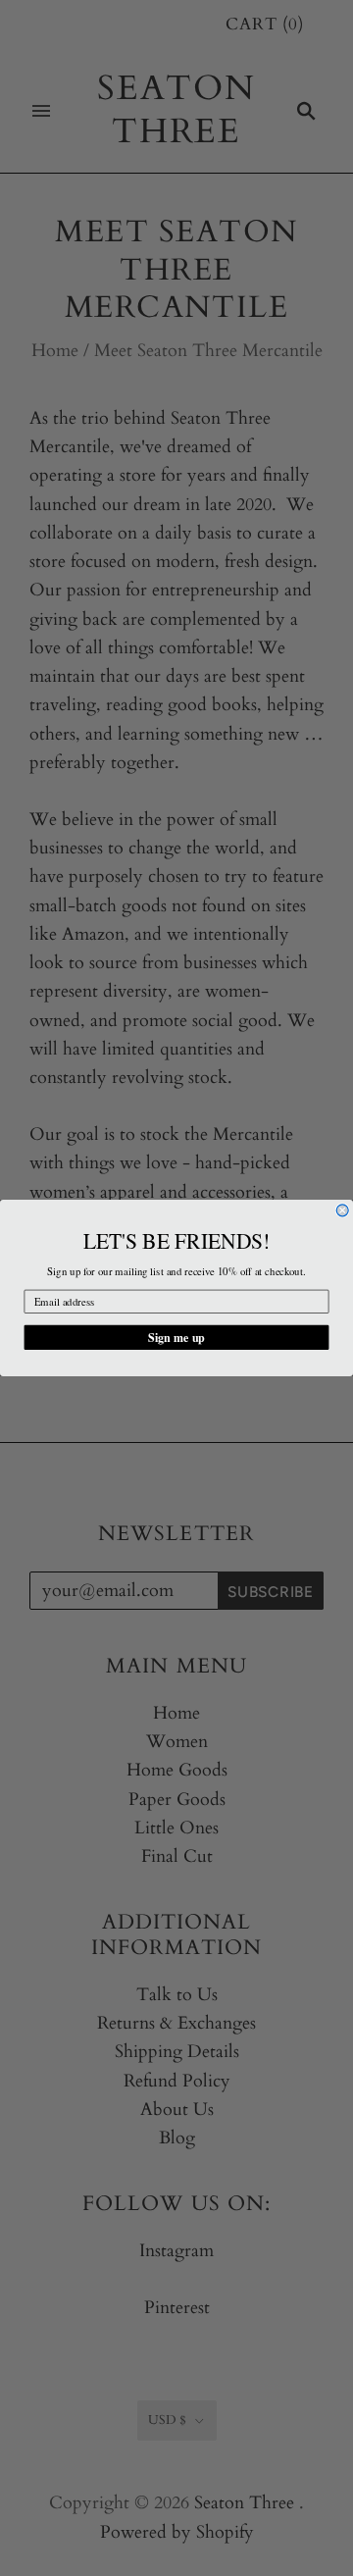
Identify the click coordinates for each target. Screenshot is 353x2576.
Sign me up (176, 1337)
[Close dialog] (342, 1211)
